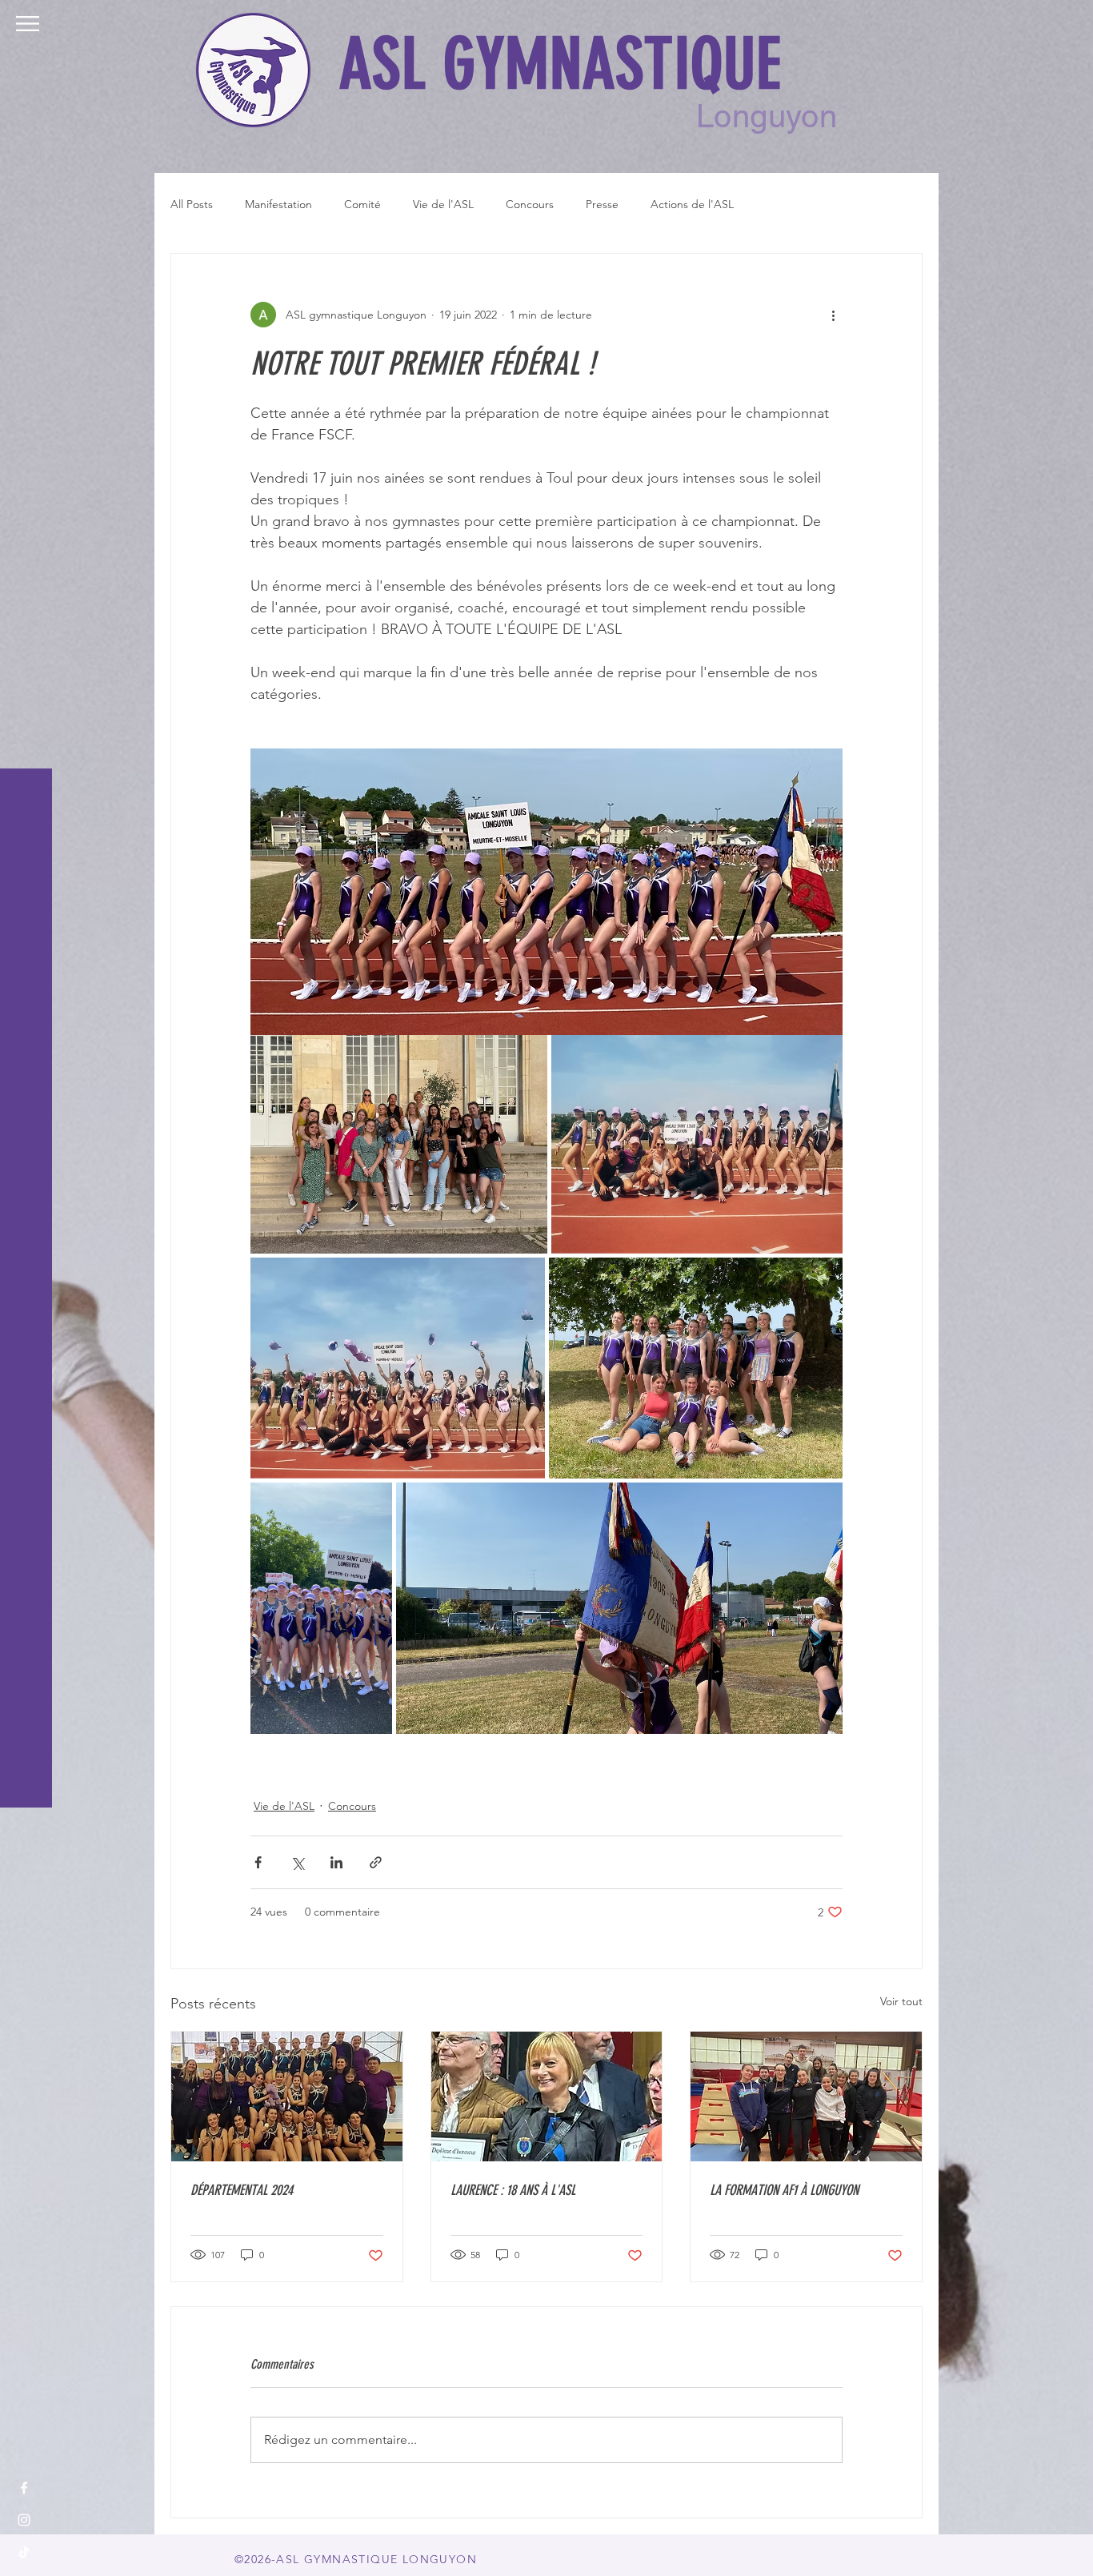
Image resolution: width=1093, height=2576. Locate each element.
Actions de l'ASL (692, 204)
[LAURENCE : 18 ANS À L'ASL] (547, 2097)
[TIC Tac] (24, 2552)
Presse (602, 204)
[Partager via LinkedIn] (336, 1862)
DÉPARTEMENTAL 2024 (242, 2190)
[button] (28, 24)
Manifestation (278, 204)
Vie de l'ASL (443, 204)
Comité (362, 204)
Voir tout (901, 2001)
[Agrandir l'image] (399, 1144)
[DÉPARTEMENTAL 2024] (287, 2097)
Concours (530, 204)
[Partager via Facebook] (258, 1862)
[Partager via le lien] (376, 1862)
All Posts (192, 204)
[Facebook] (24, 2488)
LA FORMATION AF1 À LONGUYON (784, 2190)
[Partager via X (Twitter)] (297, 1862)
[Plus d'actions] (833, 315)
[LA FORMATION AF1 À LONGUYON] (806, 2097)
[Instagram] (24, 2520)
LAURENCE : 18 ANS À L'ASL (513, 2190)
